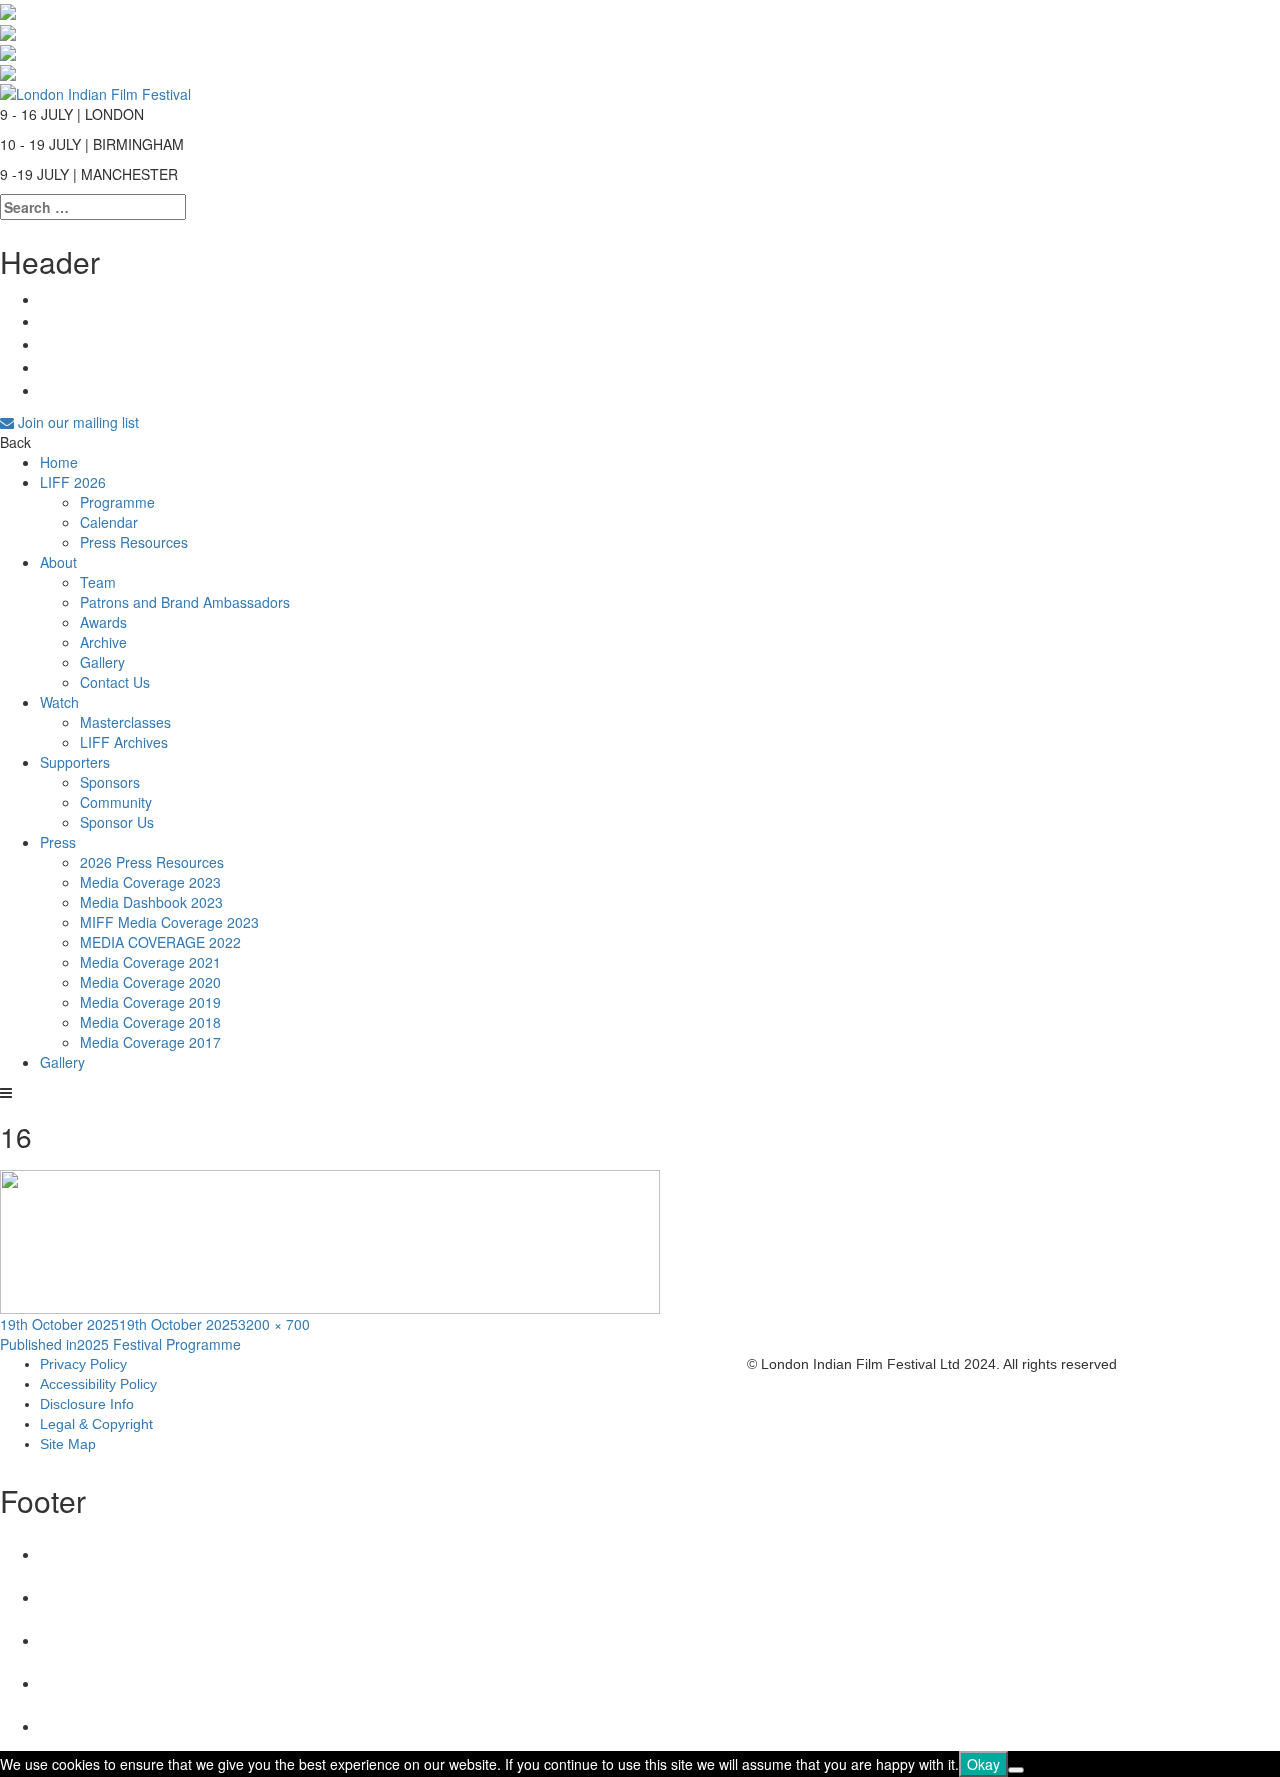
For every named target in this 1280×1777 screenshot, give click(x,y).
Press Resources (134, 542)
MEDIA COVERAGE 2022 (160, 942)
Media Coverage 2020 (150, 982)
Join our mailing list (76, 422)
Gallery (102, 662)
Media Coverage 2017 (150, 1042)
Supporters (75, 762)
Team (98, 582)
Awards (103, 622)
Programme (117, 502)
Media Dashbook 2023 (151, 902)
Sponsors (110, 782)
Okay (983, 1764)
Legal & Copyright (96, 1424)
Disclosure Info (87, 1404)
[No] (1016, 1770)
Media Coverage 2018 (150, 1022)
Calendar (109, 522)
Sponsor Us (117, 822)
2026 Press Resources (152, 862)
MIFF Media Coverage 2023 (169, 922)
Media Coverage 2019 (150, 1002)
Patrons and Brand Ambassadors (185, 602)
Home (59, 462)
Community (116, 802)
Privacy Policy (83, 1364)
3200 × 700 (274, 1324)
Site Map (68, 1444)
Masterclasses (125, 722)
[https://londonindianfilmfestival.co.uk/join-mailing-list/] (95, 91)
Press (58, 842)
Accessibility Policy (98, 1384)
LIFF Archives (124, 742)
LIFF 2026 (73, 482)
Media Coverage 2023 (150, 882)
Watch (59, 702)
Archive (103, 642)
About (58, 562)
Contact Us (115, 682)
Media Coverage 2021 (150, 962)
